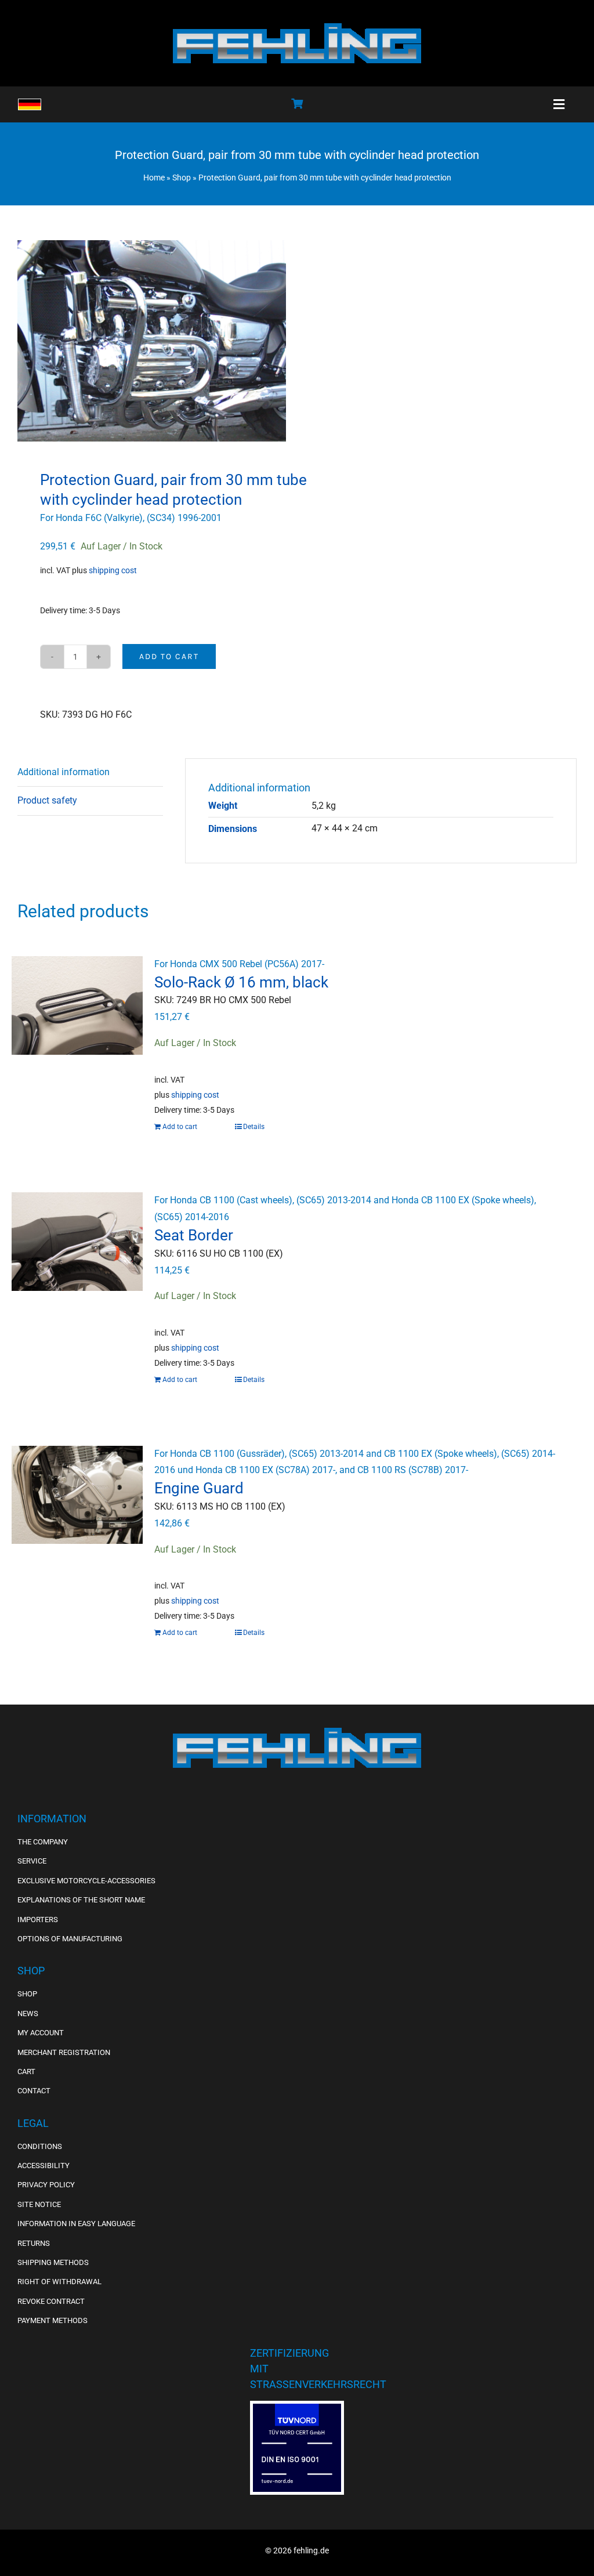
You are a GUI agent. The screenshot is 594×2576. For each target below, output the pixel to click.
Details (254, 1127)
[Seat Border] (77, 1253)
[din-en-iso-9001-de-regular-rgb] (297, 2408)
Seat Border (194, 1235)
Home (154, 178)
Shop (182, 178)
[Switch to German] (30, 104)
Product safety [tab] (47, 800)
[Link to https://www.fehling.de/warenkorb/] (297, 103)
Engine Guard (199, 1488)
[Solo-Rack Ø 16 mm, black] (77, 1017)
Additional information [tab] (64, 772)
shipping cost (113, 571)
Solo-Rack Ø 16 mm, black (241, 982)
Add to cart (169, 656)
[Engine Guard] (77, 1507)
